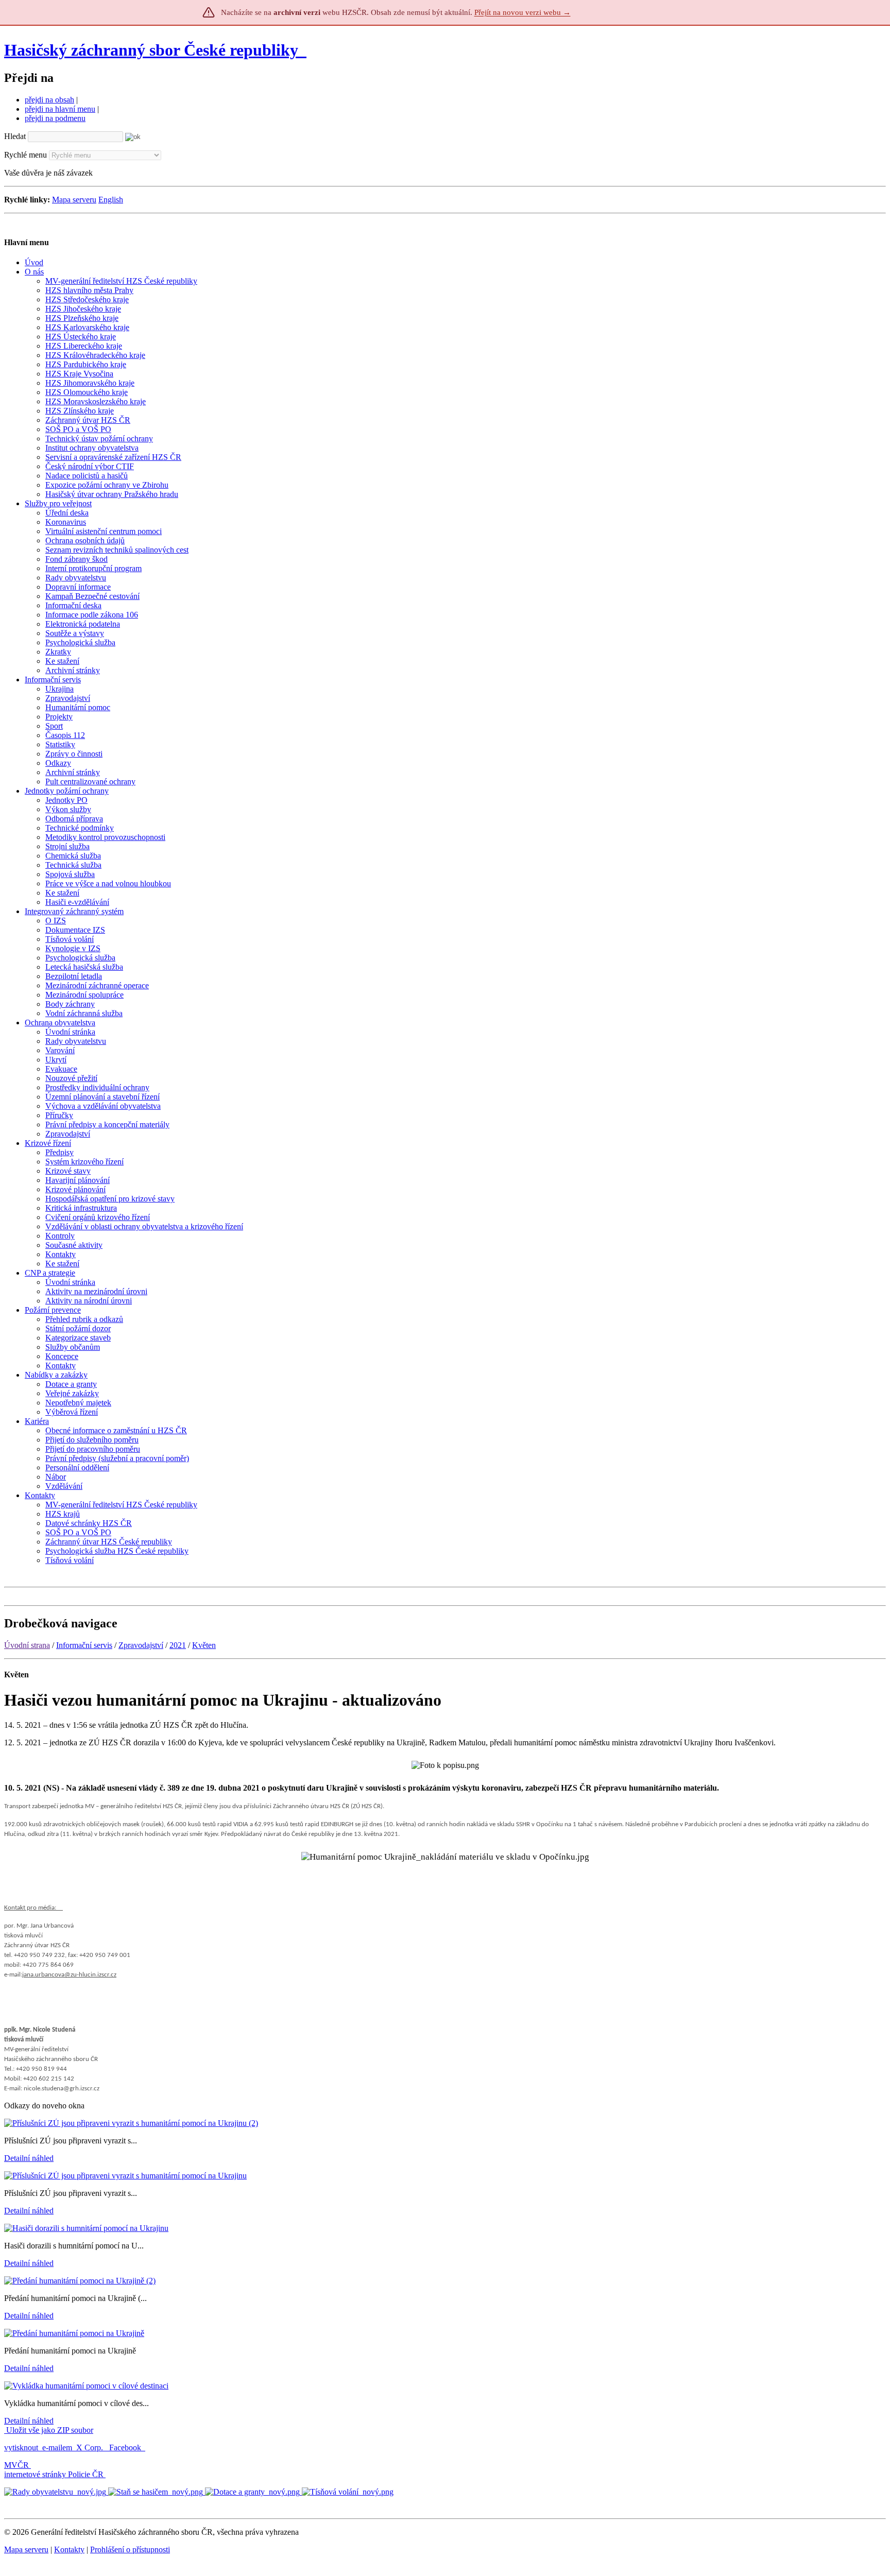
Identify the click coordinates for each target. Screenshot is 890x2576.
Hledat (15, 136)
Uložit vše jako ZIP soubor (49, 2430)
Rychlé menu (25, 155)
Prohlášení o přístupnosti (130, 2549)
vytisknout (21, 2448)
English (111, 200)
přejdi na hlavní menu (60, 109)
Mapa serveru (74, 200)
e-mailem (57, 2448)
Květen (204, 1645)
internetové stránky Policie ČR (54, 2474)
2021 (178, 1645)
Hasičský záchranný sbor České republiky (151, 50)
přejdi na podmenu (55, 118)
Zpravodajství (141, 1645)
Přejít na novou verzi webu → (523, 12)
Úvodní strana (27, 1645)
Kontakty (69, 2549)
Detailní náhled (29, 2158)
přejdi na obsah (49, 100)
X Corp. (91, 2448)
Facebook (126, 2448)
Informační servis (84, 1645)
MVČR (16, 2465)
